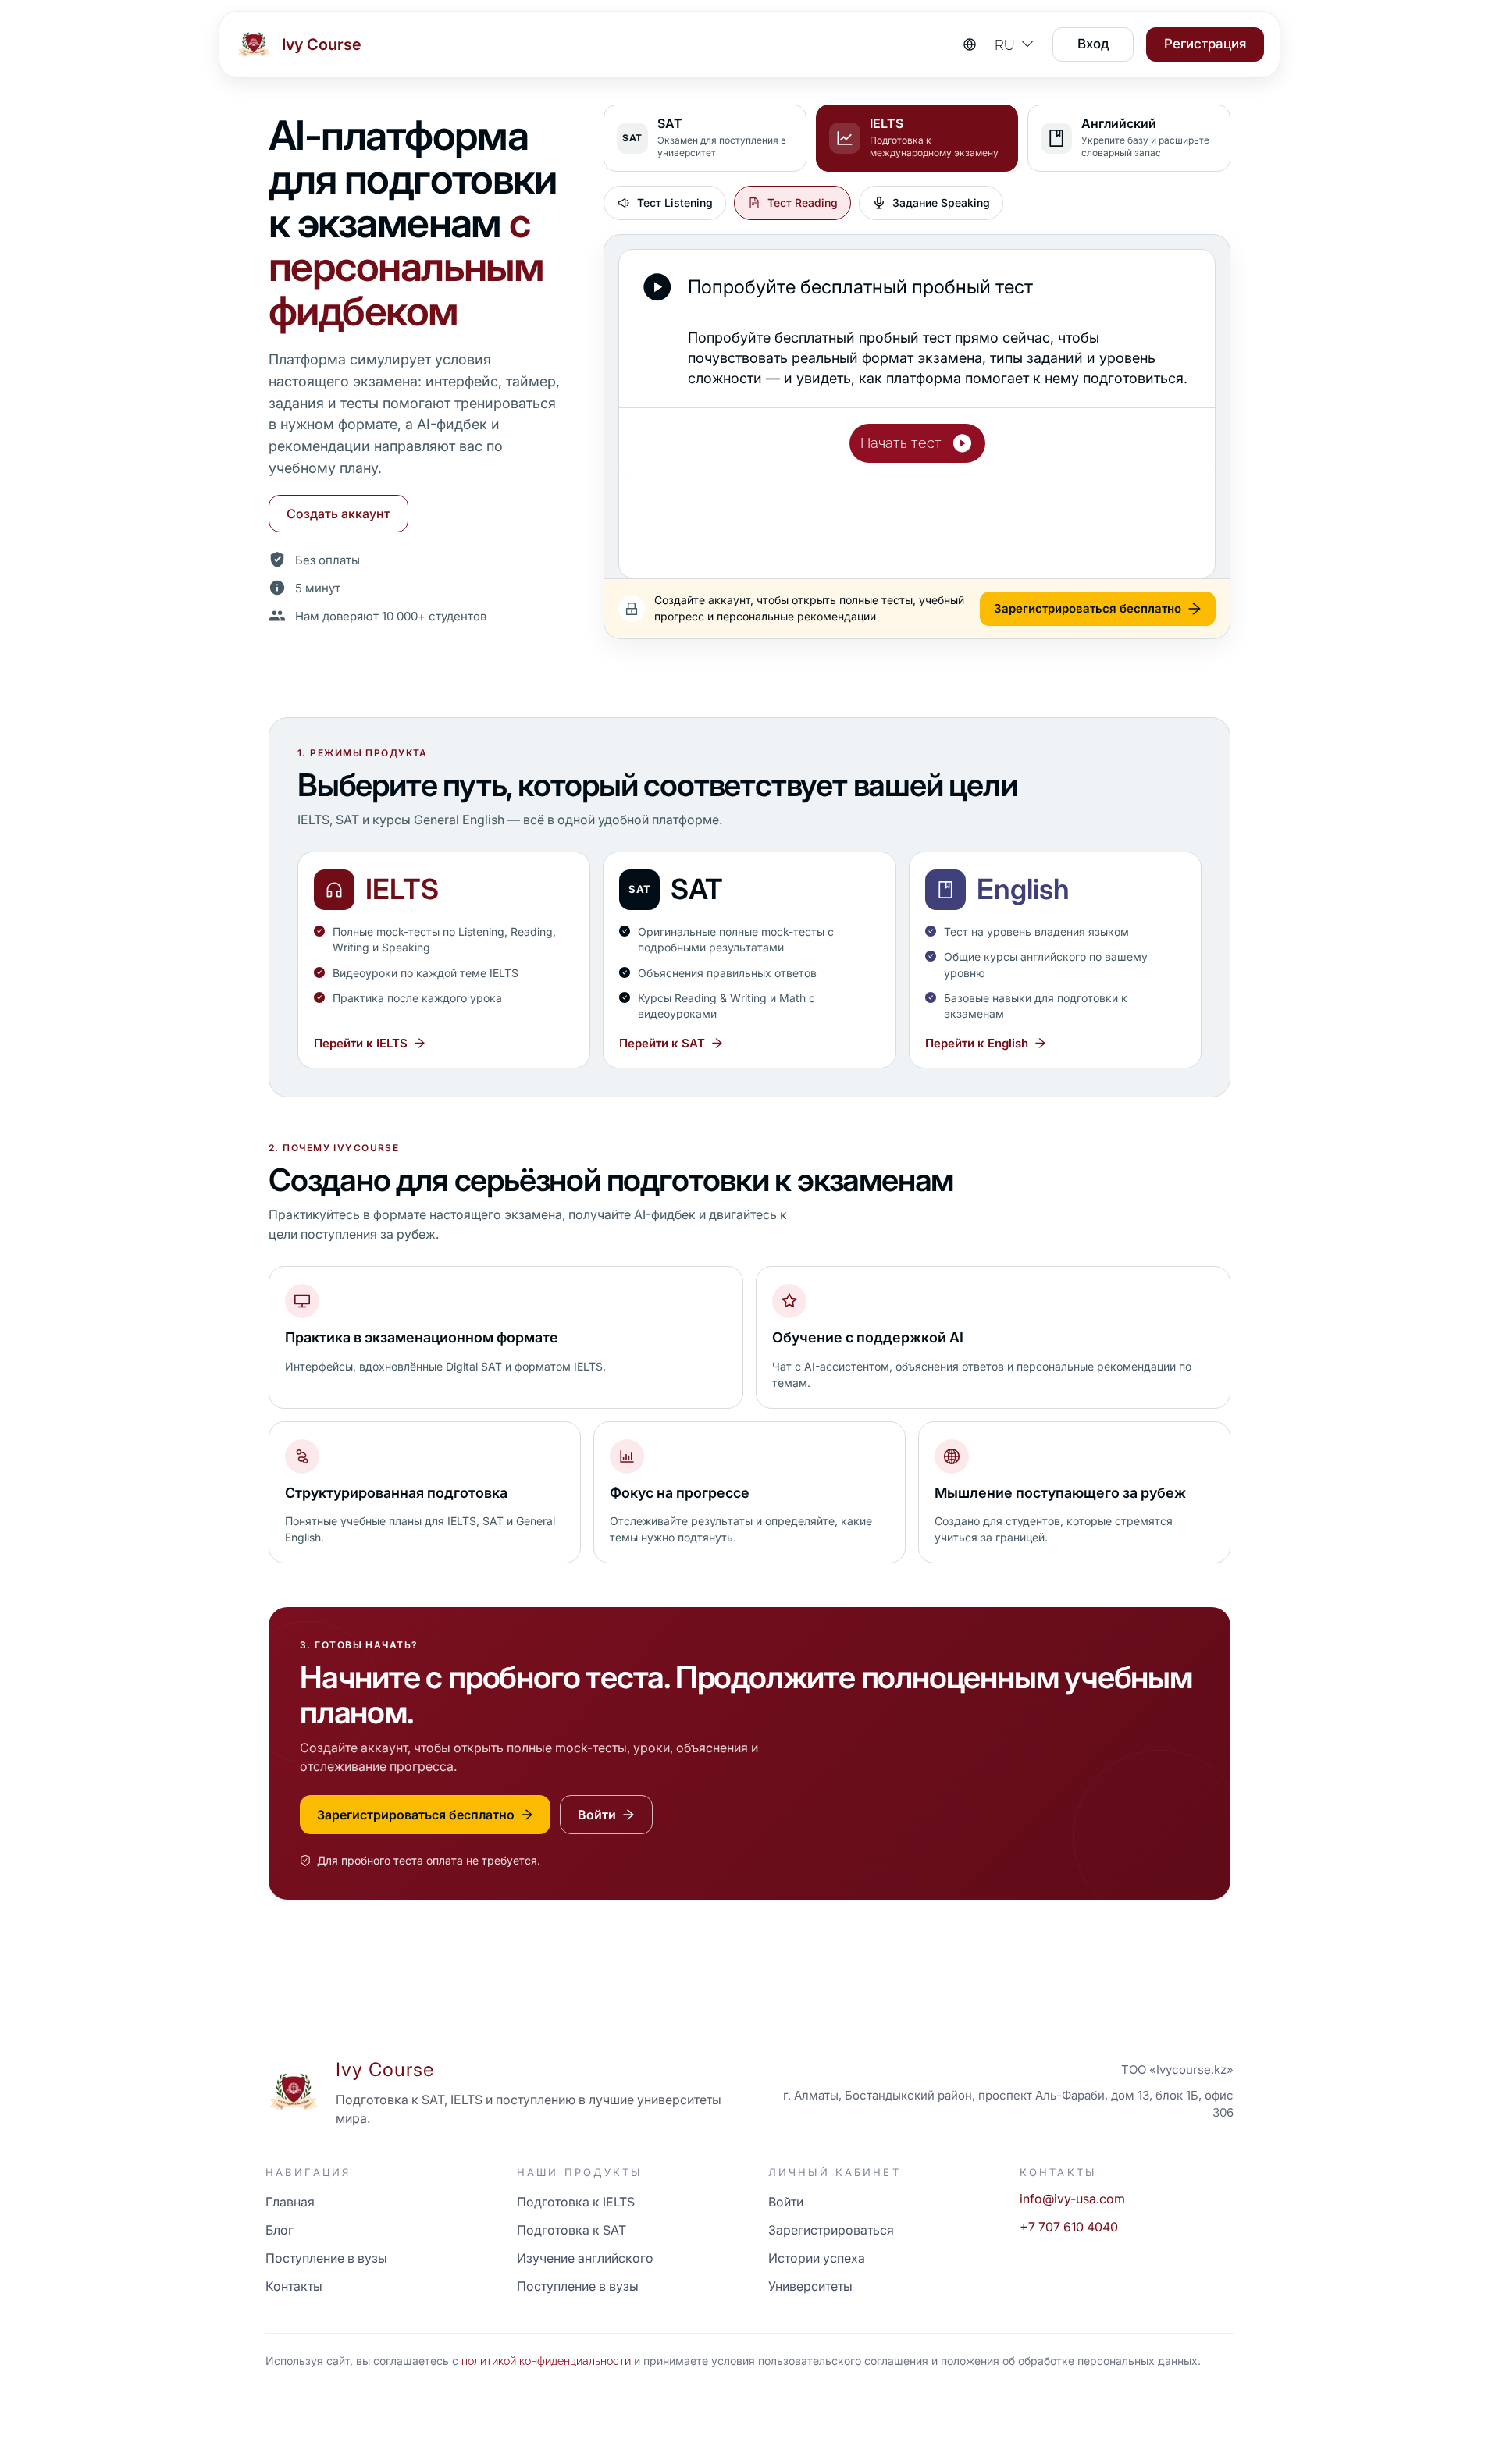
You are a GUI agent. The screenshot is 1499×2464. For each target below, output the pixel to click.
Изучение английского (585, 2258)
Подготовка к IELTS (576, 2202)
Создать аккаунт (338, 514)
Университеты (810, 2286)
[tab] (705, 138)
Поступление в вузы (326, 2258)
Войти (786, 2202)
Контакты (294, 2286)
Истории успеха (817, 2258)
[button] (917, 443)
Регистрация (1205, 44)
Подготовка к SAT (571, 2230)
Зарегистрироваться (831, 2230)
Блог (280, 2230)
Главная (290, 2202)
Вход (1093, 44)
